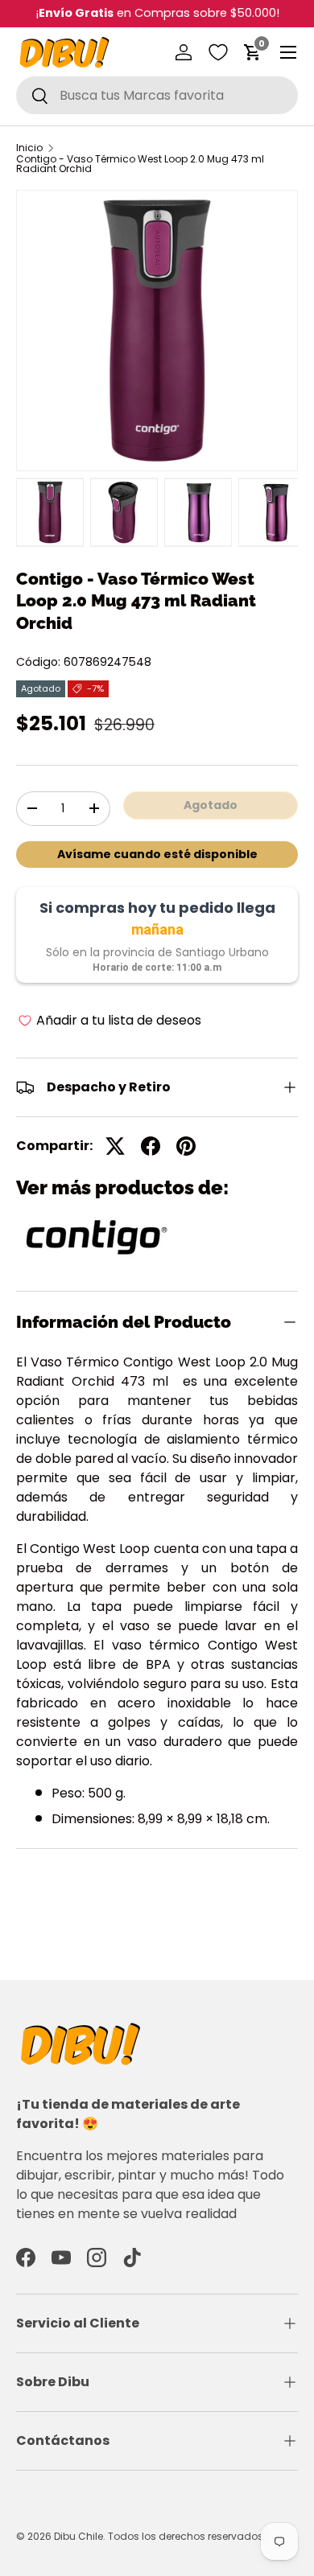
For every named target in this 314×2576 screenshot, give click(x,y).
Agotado (211, 805)
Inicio (29, 148)
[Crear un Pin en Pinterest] (186, 1146)
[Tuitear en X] (115, 1146)
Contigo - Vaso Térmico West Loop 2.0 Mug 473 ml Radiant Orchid (140, 164)
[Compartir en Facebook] (151, 1146)
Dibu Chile (78, 2536)
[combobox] (157, 95)
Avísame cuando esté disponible (157, 854)
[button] (253, 52)
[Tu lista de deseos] (218, 52)
